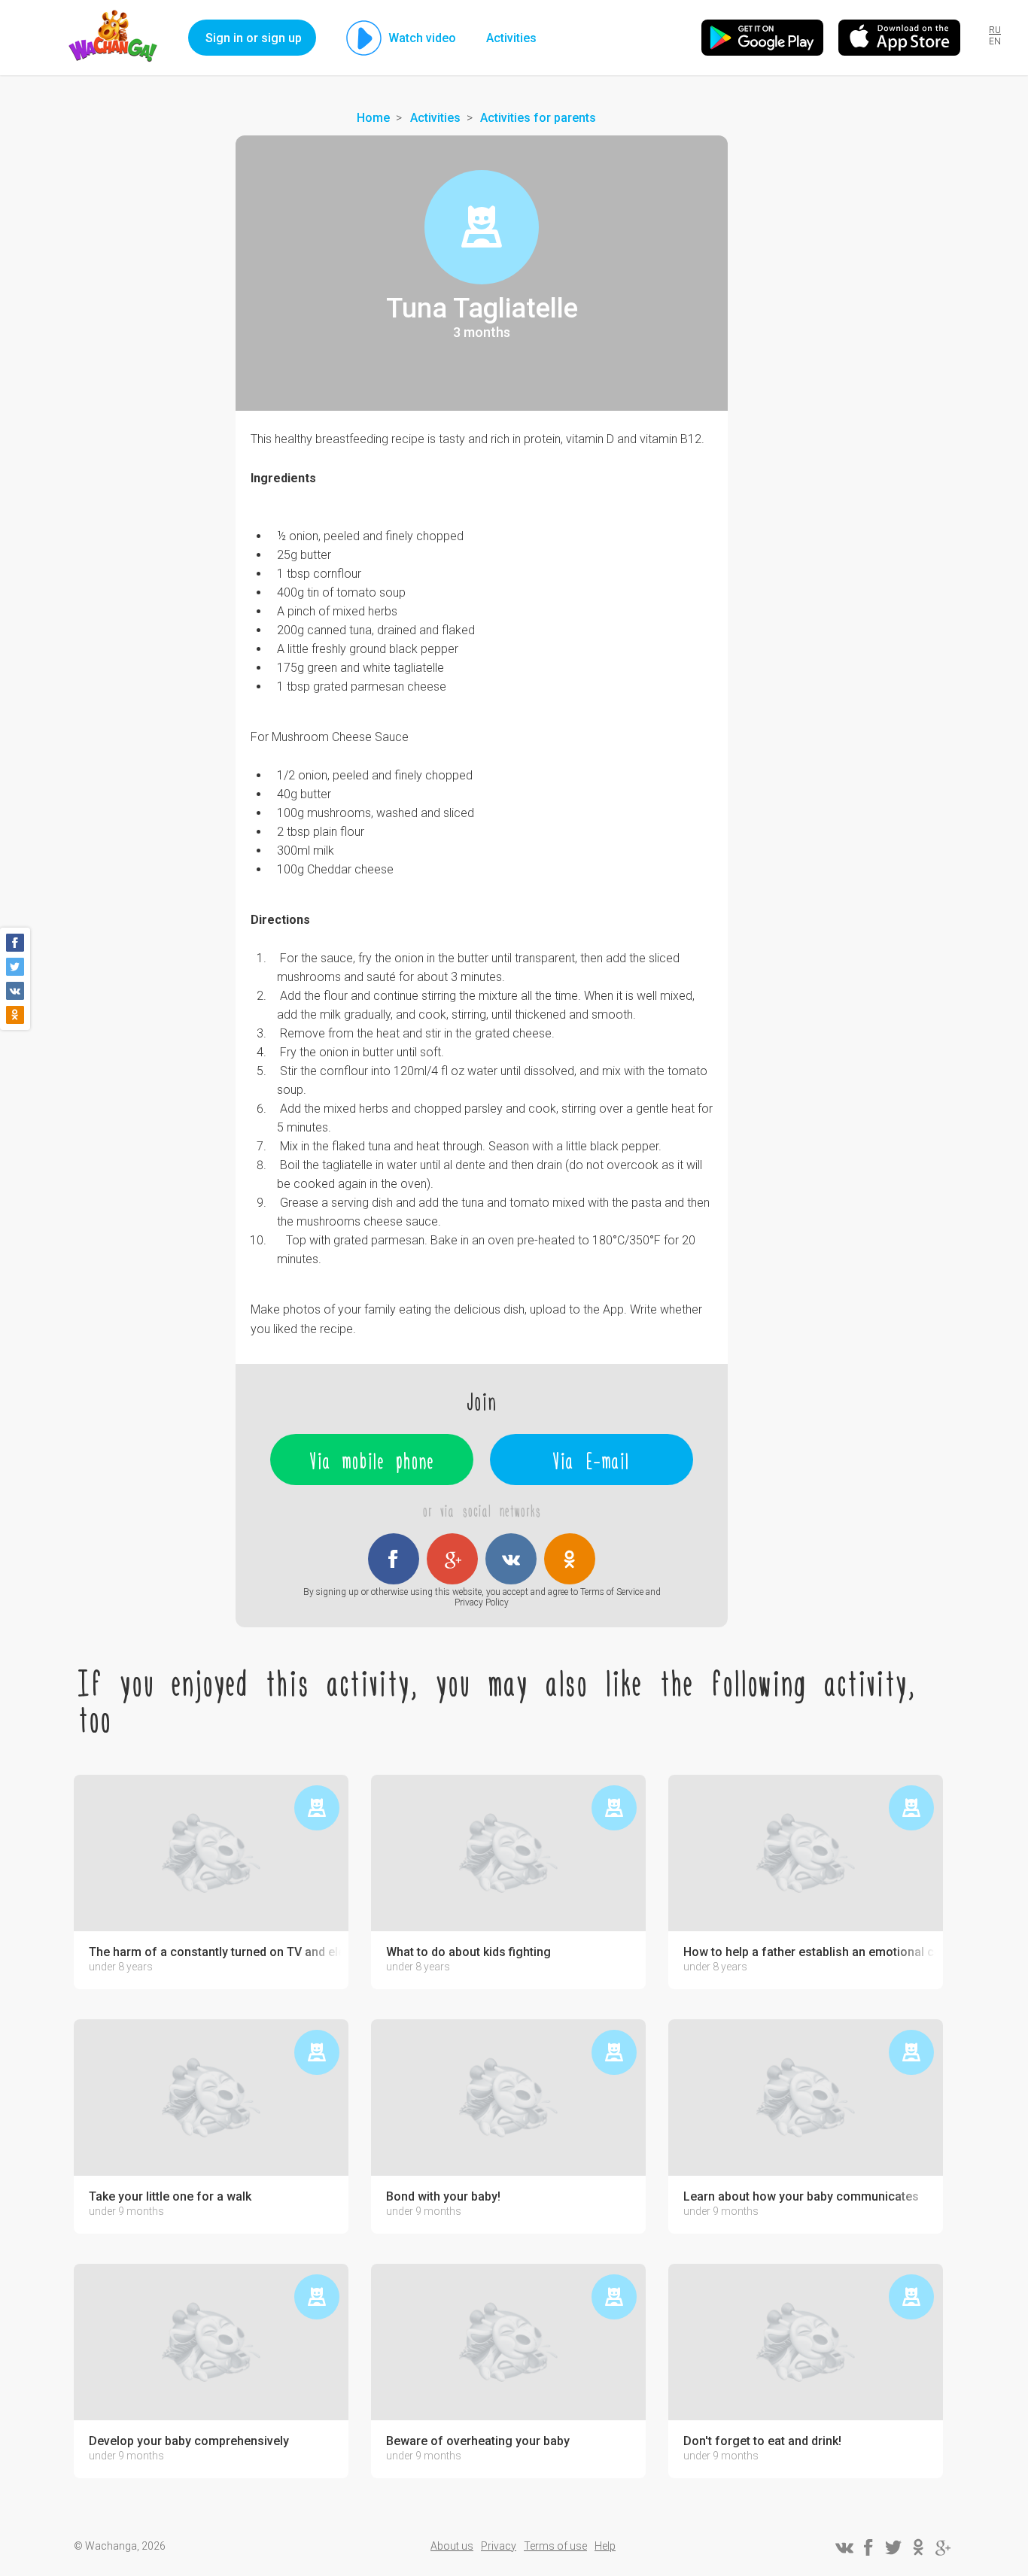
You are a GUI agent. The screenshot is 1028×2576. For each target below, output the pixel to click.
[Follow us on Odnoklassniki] (918, 2547)
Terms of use (555, 2546)
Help (605, 2546)
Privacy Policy (482, 1602)
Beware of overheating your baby (478, 2441)
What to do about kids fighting (468, 1952)
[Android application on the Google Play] (762, 38)
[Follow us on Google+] (943, 2547)
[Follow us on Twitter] (893, 2547)
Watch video (422, 38)
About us (452, 2546)
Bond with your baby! (443, 2197)
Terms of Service (612, 1592)
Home (373, 118)
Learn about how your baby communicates (801, 2197)
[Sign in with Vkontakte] (511, 1559)
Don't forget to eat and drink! (762, 2441)
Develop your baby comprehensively (189, 2441)
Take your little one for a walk (170, 2197)
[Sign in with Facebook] (394, 1559)
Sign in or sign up (254, 38)
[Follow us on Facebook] (868, 2547)
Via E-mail (592, 1460)
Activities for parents (538, 118)
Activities (511, 38)
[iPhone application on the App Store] (899, 38)
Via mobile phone (372, 1460)
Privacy (499, 2546)
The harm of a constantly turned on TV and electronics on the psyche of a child (215, 1952)
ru (995, 30)
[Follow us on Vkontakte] (844, 2547)
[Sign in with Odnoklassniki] (570, 1559)
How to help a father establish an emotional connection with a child (809, 1952)
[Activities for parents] (482, 227)
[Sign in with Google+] (452, 1559)
